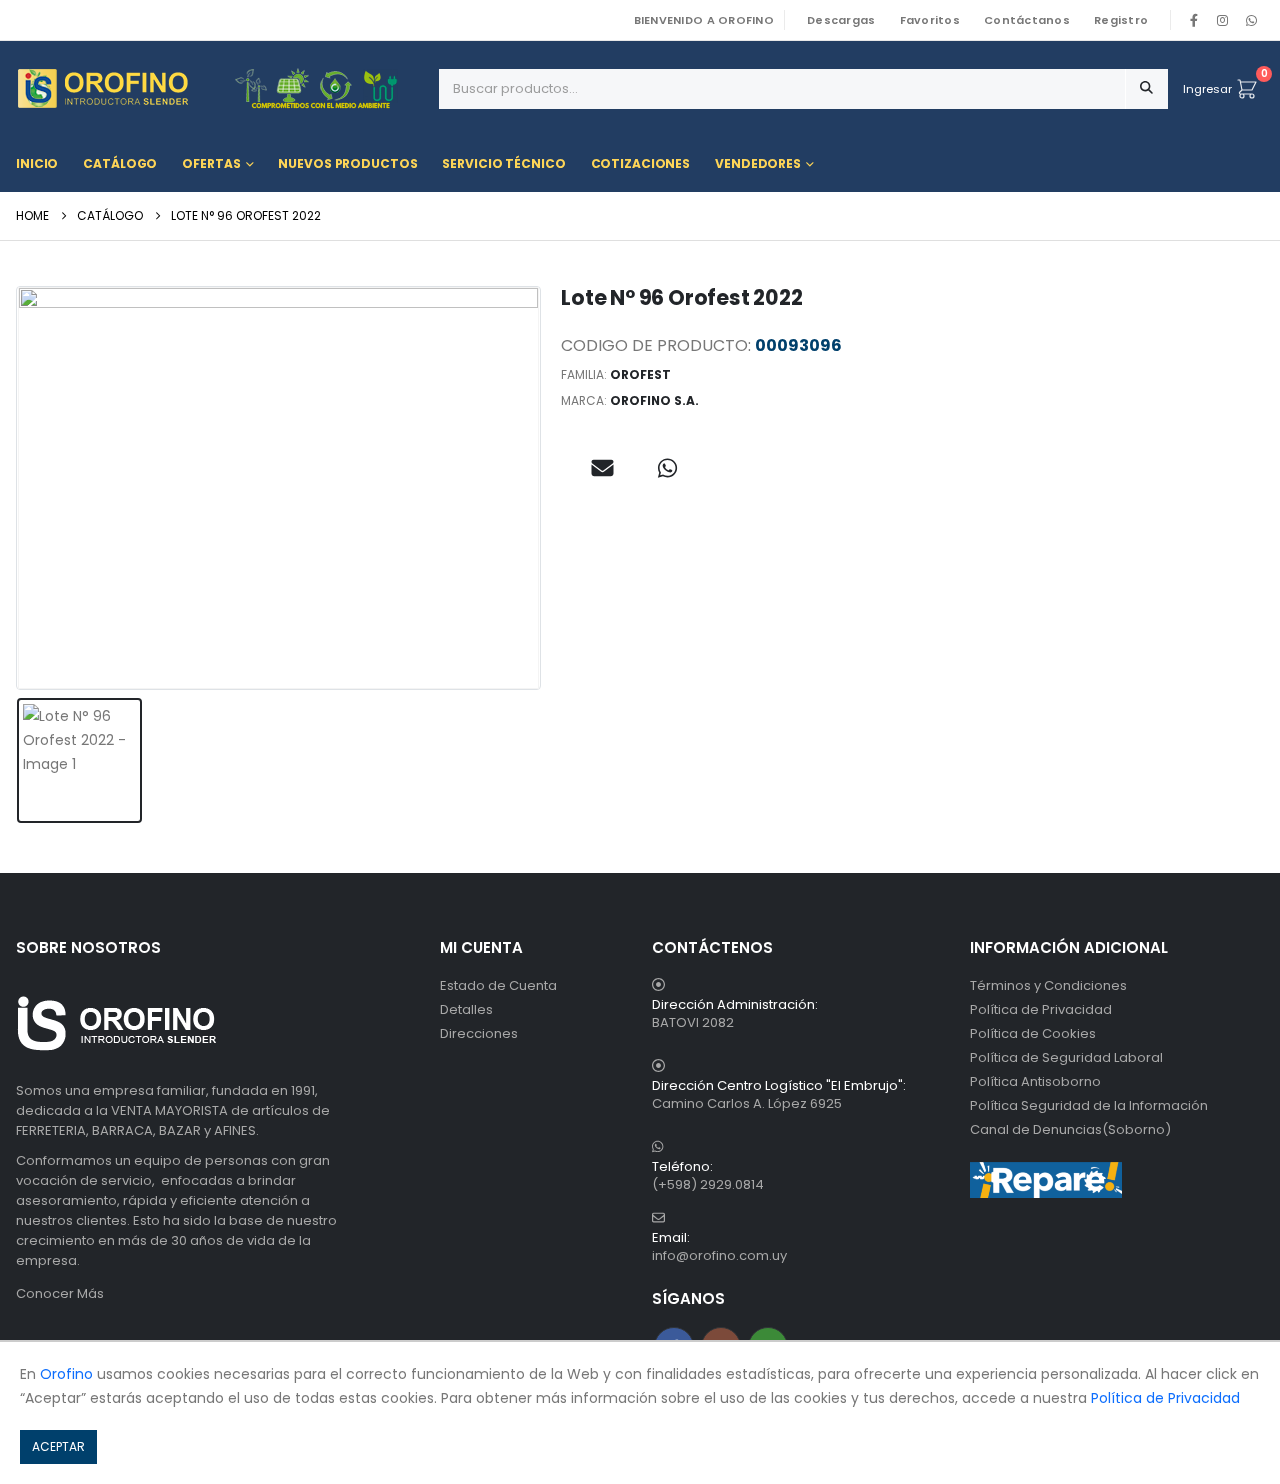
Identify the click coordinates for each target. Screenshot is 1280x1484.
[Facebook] (1194, 20)
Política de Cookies (1033, 1033)
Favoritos (930, 20)
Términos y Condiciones (1048, 985)
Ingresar (1207, 89)
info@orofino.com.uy (719, 1255)
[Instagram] (1223, 20)
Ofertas (211, 163)
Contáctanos (1027, 20)
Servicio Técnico (503, 163)
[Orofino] (220, 88)
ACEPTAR (58, 1446)
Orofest (640, 374)
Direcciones (479, 1033)
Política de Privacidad (1041, 1009)
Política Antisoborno (1035, 1081)
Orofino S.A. (654, 400)
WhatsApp (1251, 20)
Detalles (466, 1009)
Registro (1121, 20)
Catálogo (120, 163)
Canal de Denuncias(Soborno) (1070, 1129)
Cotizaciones (641, 163)
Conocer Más (60, 1293)
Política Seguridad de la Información (1089, 1105)
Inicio (37, 163)
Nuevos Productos (347, 163)
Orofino (66, 1374)
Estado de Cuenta (498, 985)
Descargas (841, 20)
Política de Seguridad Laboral (1066, 1057)
